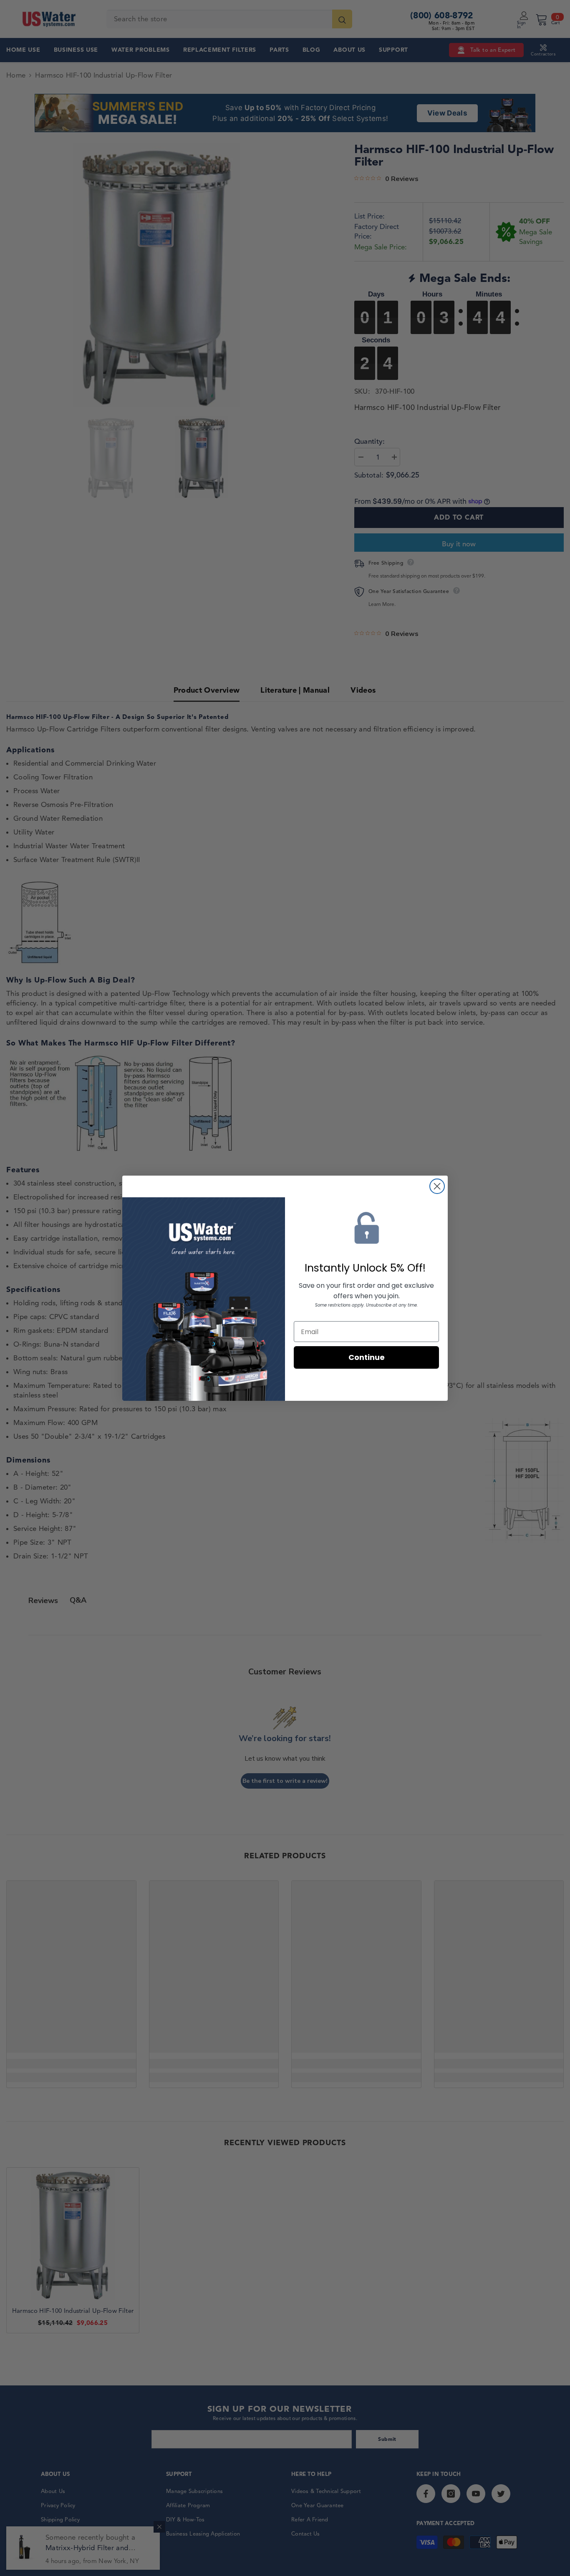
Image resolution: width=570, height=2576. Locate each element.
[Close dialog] (437, 1186)
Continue (367, 1357)
